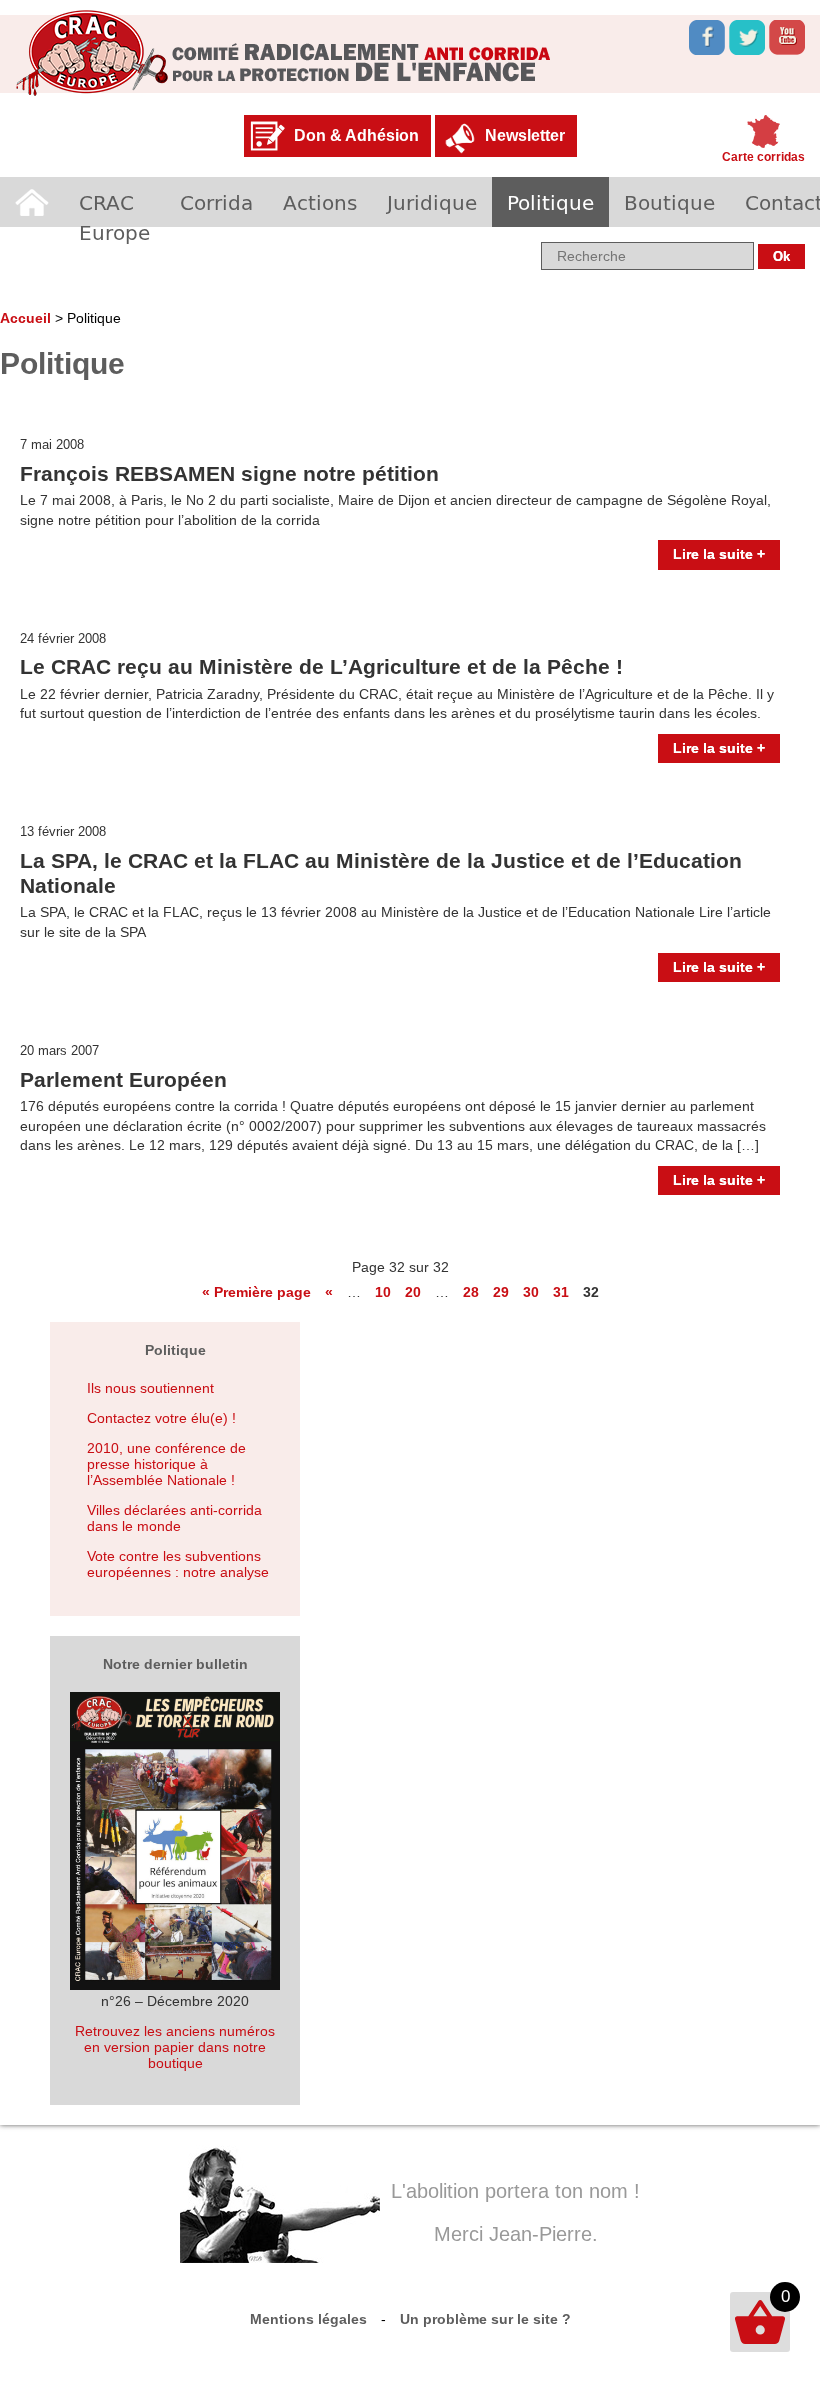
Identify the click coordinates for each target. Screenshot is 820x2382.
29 (501, 1292)
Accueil (32, 202)
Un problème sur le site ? (485, 2319)
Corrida (216, 202)
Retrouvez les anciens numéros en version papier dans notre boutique (175, 2047)
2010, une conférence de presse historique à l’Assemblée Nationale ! (166, 1464)
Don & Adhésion (356, 135)
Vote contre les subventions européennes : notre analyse (178, 1564)
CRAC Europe (114, 217)
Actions (320, 202)
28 (471, 1292)
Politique (550, 202)
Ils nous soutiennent (150, 1388)
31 (561, 1292)
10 (383, 1292)
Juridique (432, 202)
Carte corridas (763, 157)
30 (531, 1292)
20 (413, 1292)
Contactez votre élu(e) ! (161, 1418)
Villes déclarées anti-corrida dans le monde (174, 1518)
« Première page (256, 1292)
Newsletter (525, 135)
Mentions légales (308, 2319)
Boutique (669, 202)
